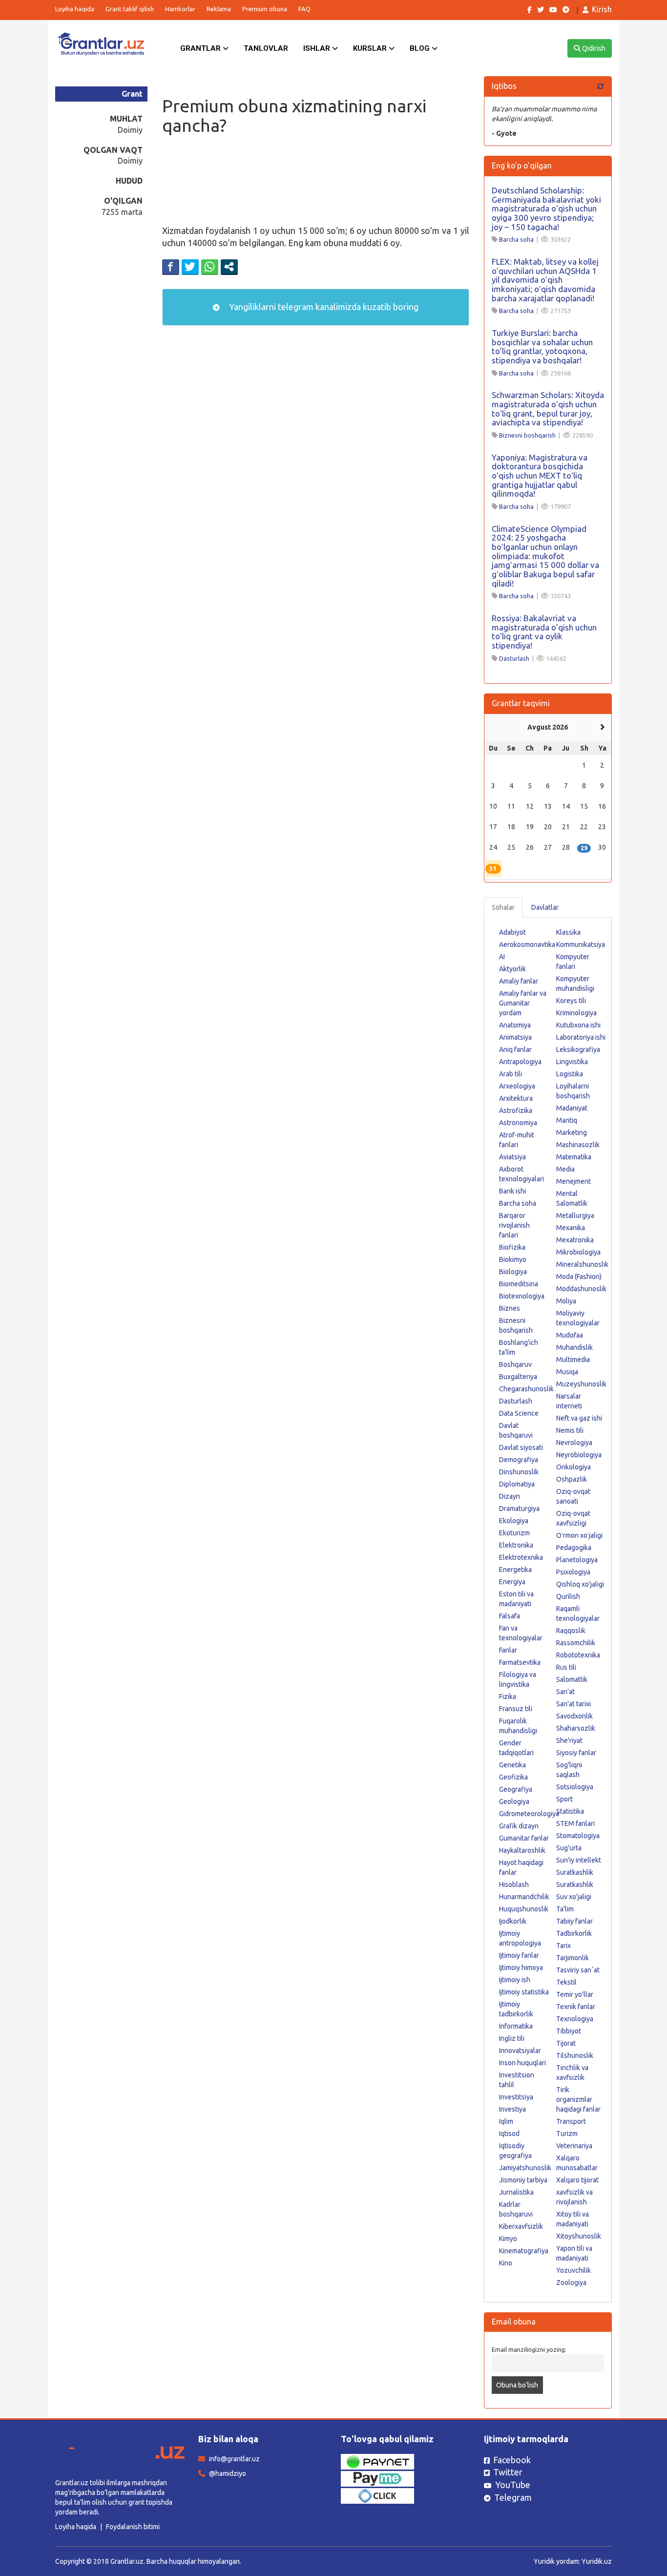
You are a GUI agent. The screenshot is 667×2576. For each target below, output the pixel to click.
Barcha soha (516, 239)
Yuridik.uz (597, 2561)
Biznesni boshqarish (527, 435)
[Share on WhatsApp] (210, 267)
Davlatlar (545, 907)
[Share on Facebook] (171, 267)
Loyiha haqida (75, 9)
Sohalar (503, 907)
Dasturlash (514, 658)
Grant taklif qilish (130, 9)
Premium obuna (265, 9)
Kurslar (371, 48)
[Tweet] (190, 267)
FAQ (304, 9)
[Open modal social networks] (229, 267)
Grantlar (201, 48)
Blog (421, 48)
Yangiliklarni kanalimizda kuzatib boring (323, 307)
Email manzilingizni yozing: (529, 2349)
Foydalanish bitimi (133, 2527)
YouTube (513, 2485)
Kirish (602, 9)
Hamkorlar (180, 9)
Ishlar (318, 48)
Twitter (508, 2472)
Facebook (512, 2460)
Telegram (513, 2497)
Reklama (219, 9)
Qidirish (593, 48)
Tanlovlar (266, 48)
